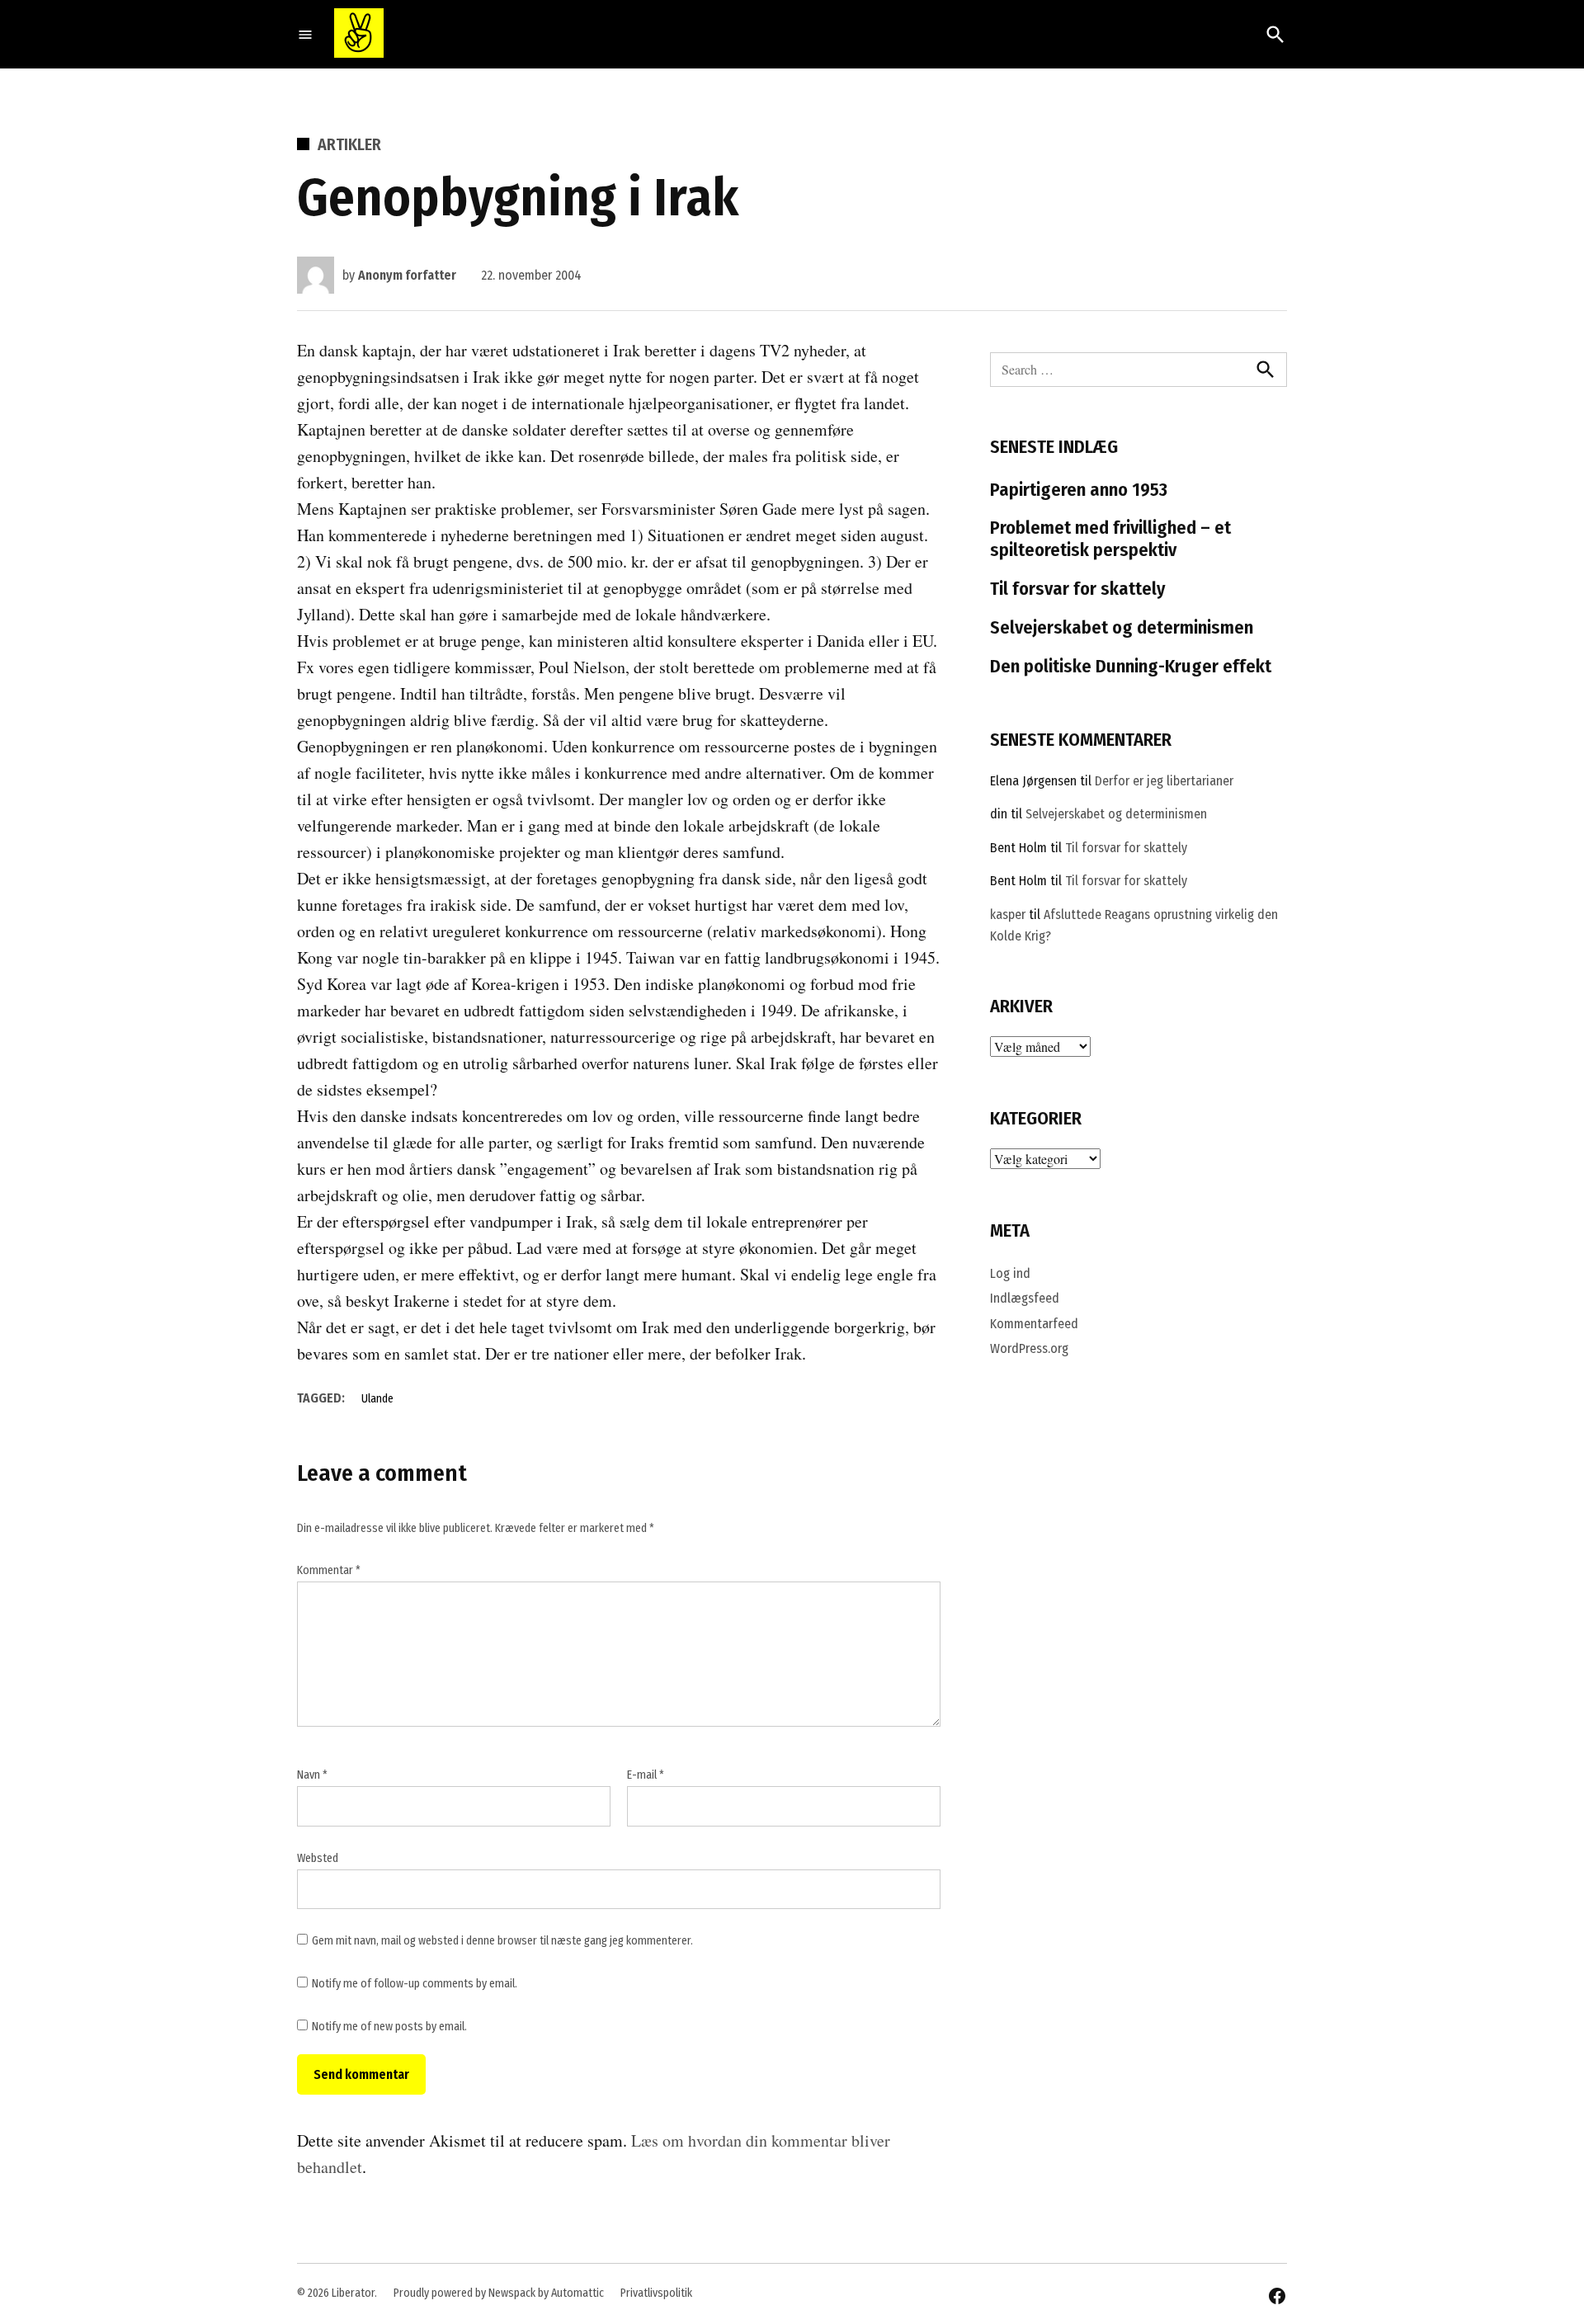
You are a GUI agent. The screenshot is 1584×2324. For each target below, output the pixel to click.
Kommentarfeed (1034, 1324)
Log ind (1010, 1273)
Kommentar (329, 1570)
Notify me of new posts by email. (389, 2027)
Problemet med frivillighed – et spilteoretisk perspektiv (1110, 539)
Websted (318, 1858)
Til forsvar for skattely (1078, 589)
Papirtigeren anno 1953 (1079, 490)
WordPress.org (1029, 1348)
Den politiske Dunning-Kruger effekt (1131, 666)
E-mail (646, 1775)
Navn (312, 1775)
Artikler (349, 144)
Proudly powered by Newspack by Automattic (499, 2293)
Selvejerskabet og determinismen (1122, 627)
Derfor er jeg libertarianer (1164, 781)
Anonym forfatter (407, 275)
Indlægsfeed (1025, 1298)
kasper (1008, 915)
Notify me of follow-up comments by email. (415, 1984)
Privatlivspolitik (656, 2293)
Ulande (377, 1399)
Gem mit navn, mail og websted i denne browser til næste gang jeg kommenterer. (502, 1941)
